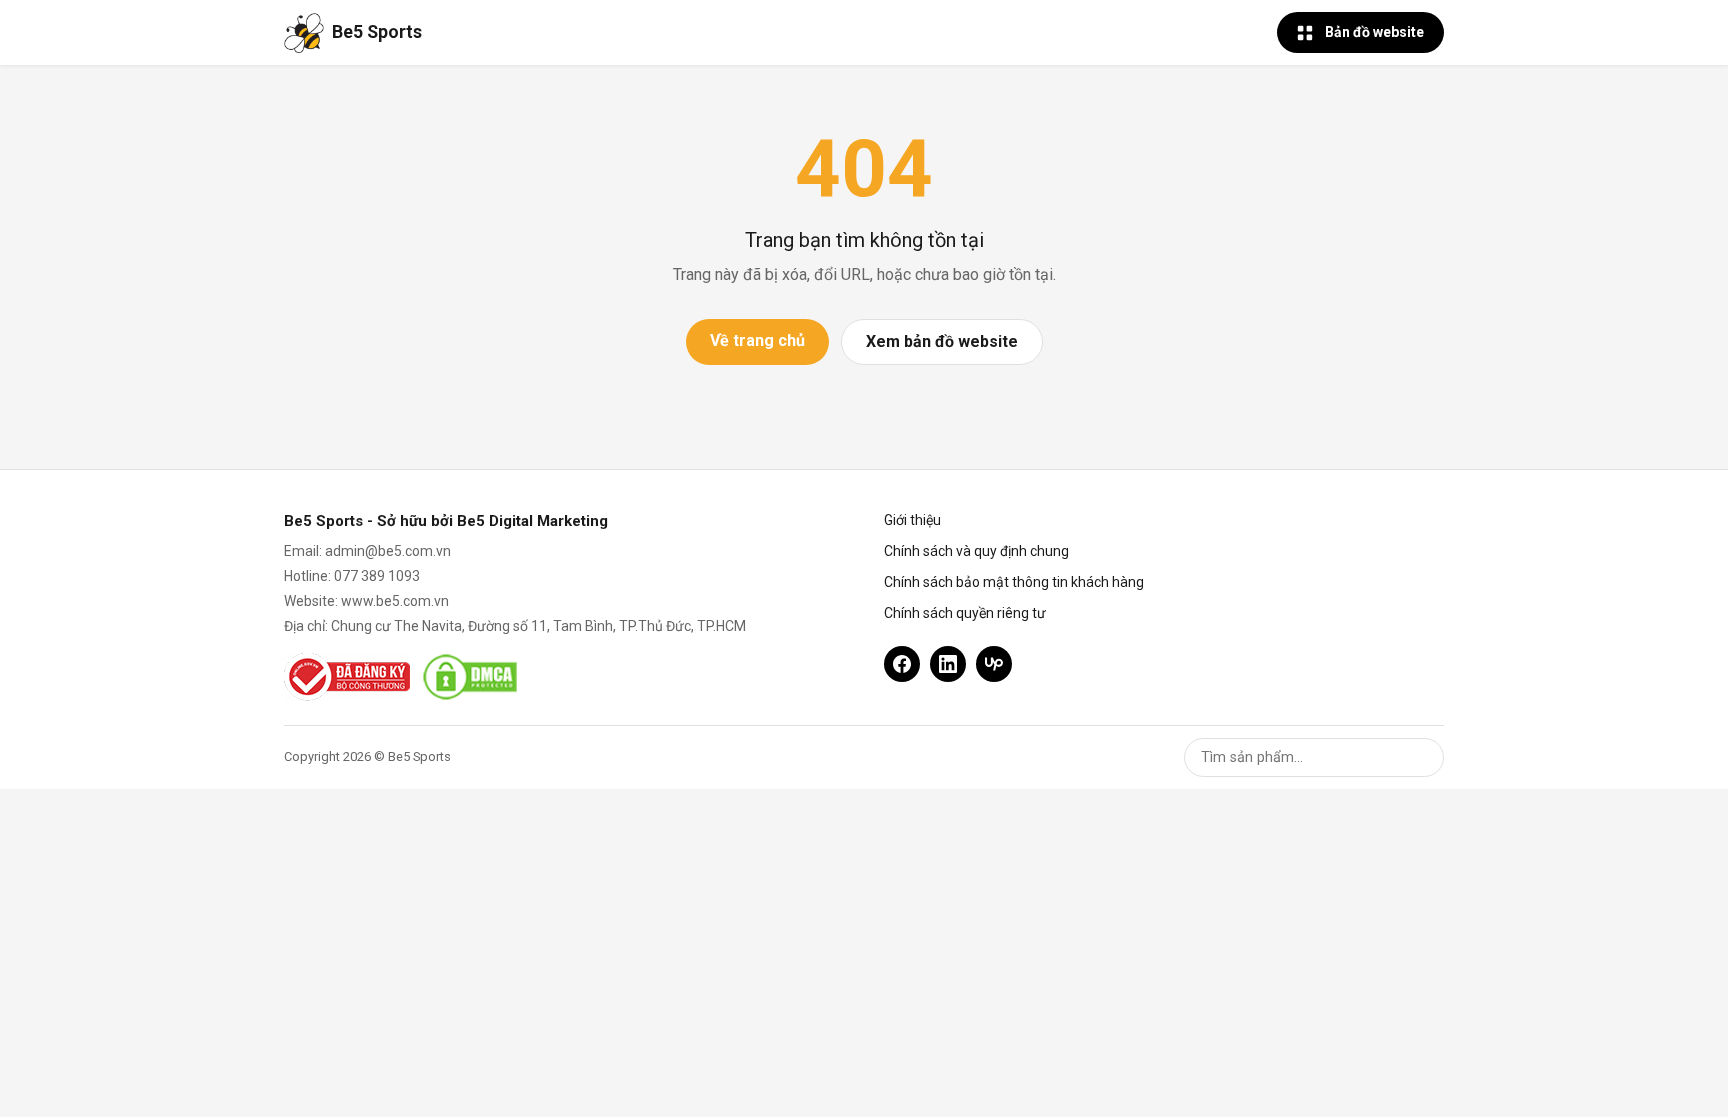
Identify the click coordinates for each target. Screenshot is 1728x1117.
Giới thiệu (912, 520)
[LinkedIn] (948, 664)
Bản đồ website (1374, 32)
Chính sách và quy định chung (976, 551)
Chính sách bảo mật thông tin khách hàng (1014, 582)
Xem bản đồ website (942, 341)
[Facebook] (902, 664)
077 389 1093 (377, 576)
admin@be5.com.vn (388, 551)
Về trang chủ (757, 340)
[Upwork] (994, 664)
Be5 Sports (377, 32)
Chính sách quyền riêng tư (965, 613)
